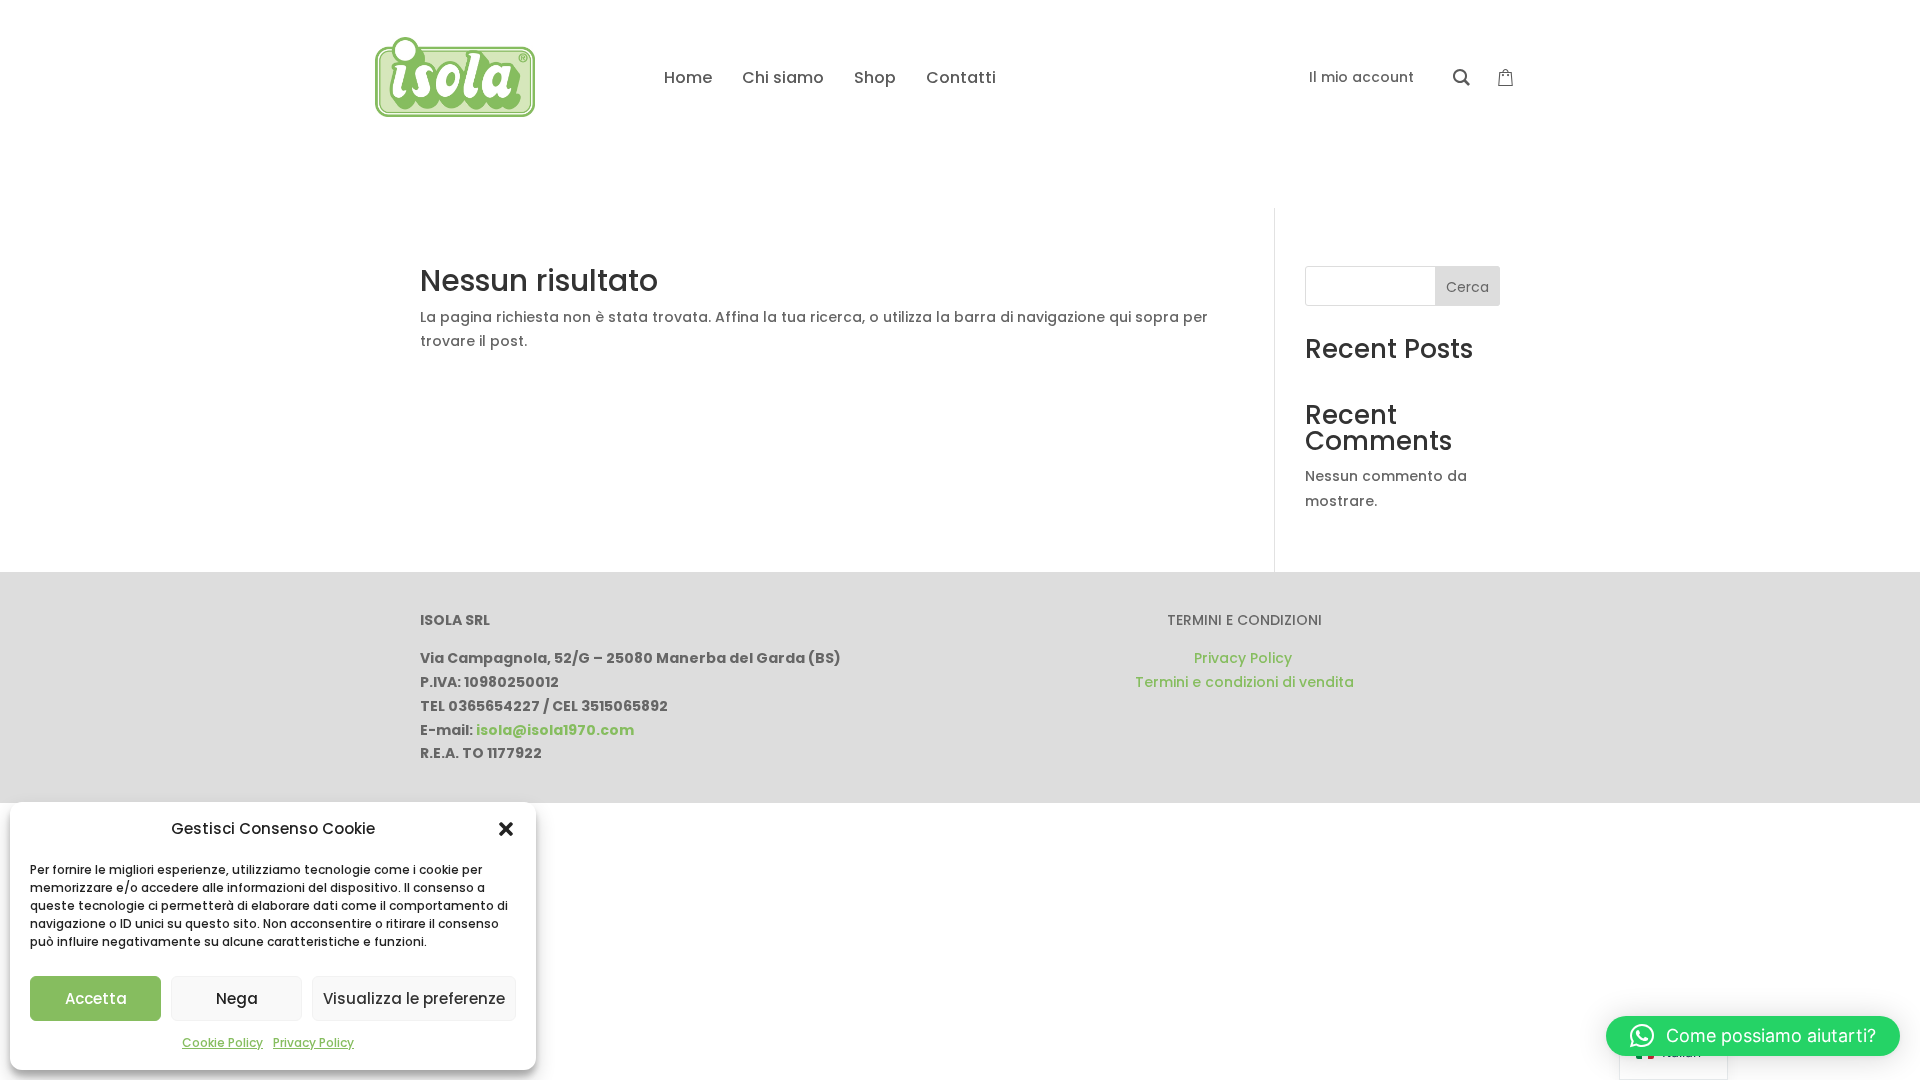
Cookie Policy (222, 1042)
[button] (506, 829)
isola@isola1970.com (555, 730)
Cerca (1467, 287)
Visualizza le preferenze (414, 998)
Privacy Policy (313, 1042)
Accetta (96, 998)
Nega (237, 998)
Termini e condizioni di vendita (1244, 682)
